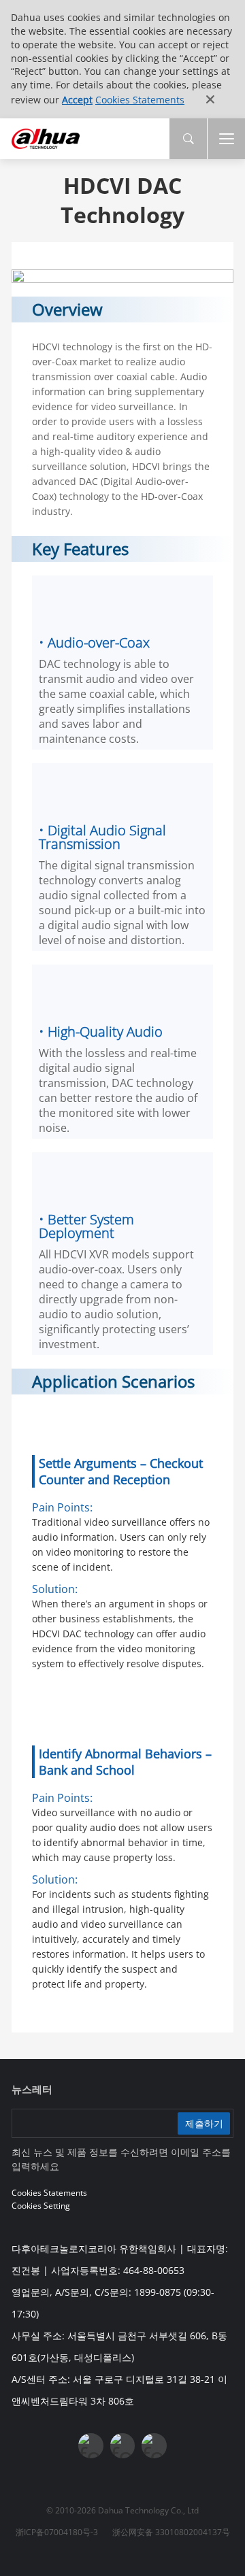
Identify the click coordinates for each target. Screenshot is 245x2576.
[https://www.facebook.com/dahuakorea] (91, 2445)
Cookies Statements (140, 100)
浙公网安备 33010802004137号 (171, 2532)
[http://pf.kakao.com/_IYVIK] (154, 2445)
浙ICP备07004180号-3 (57, 2532)
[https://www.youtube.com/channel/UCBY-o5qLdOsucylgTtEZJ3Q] (122, 2445)
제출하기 (204, 2123)
